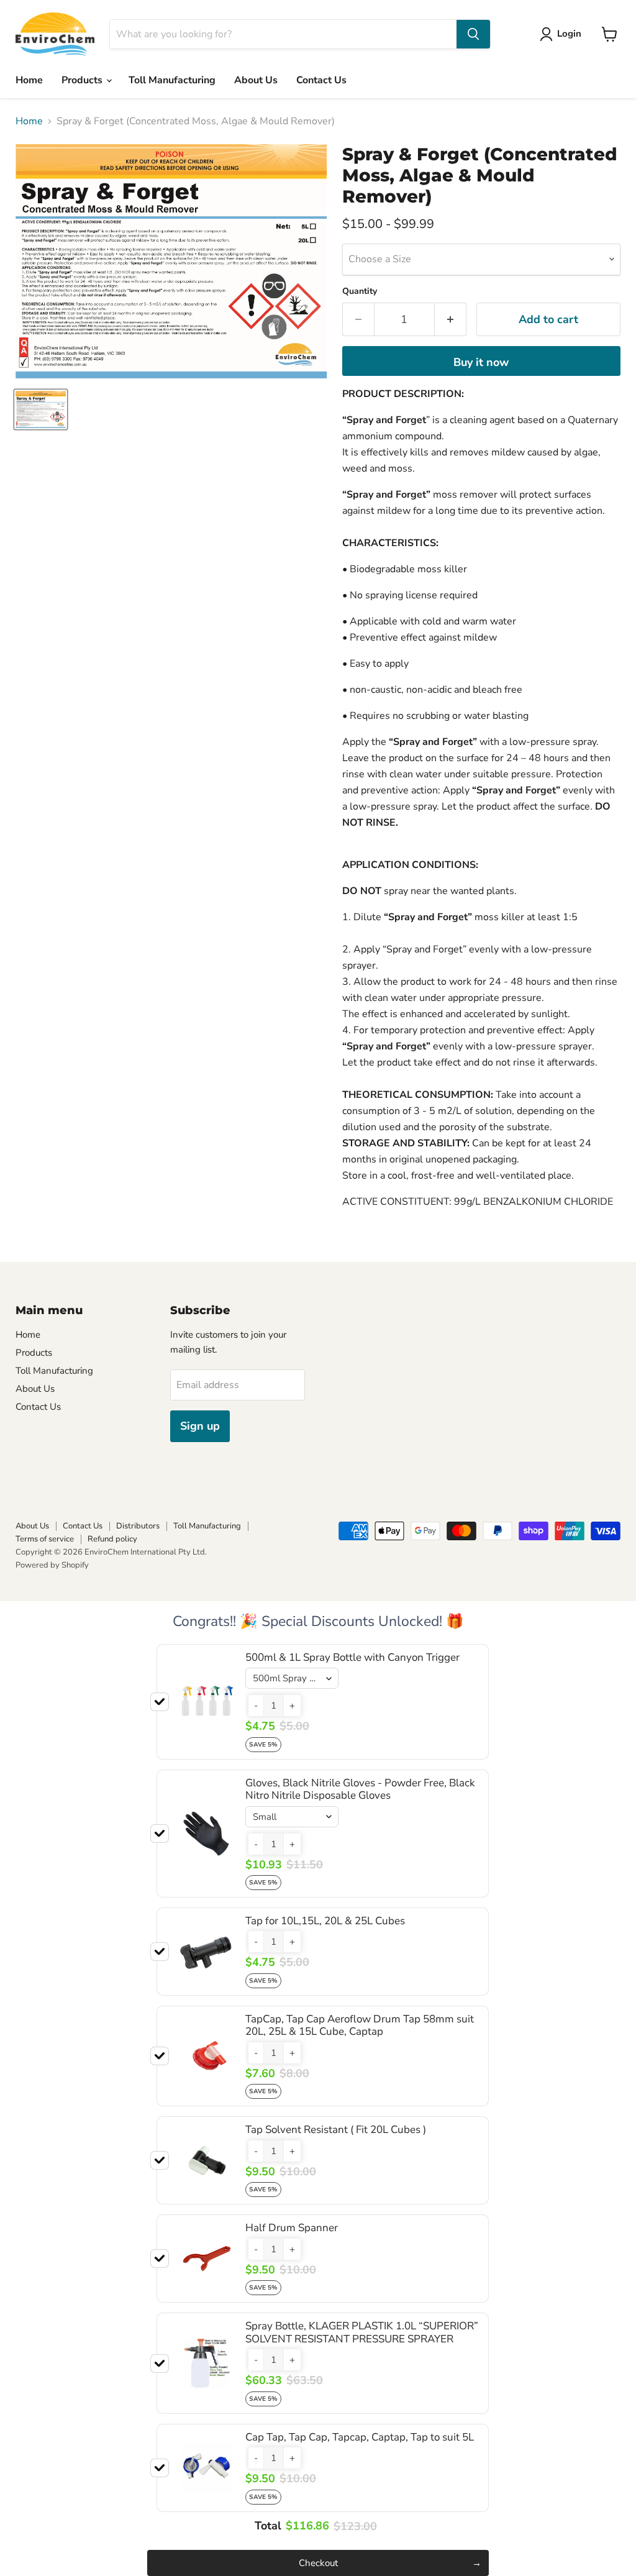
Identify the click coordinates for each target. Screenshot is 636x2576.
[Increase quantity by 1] (451, 320)
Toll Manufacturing (172, 80)
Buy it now (481, 362)
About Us (256, 80)
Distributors (138, 1526)
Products (83, 80)
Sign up (200, 1426)
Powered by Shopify (52, 1565)
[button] (256, 1706)
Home (29, 80)
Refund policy (112, 1539)
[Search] (473, 34)
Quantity (360, 291)
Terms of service (45, 1539)
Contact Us (321, 80)
